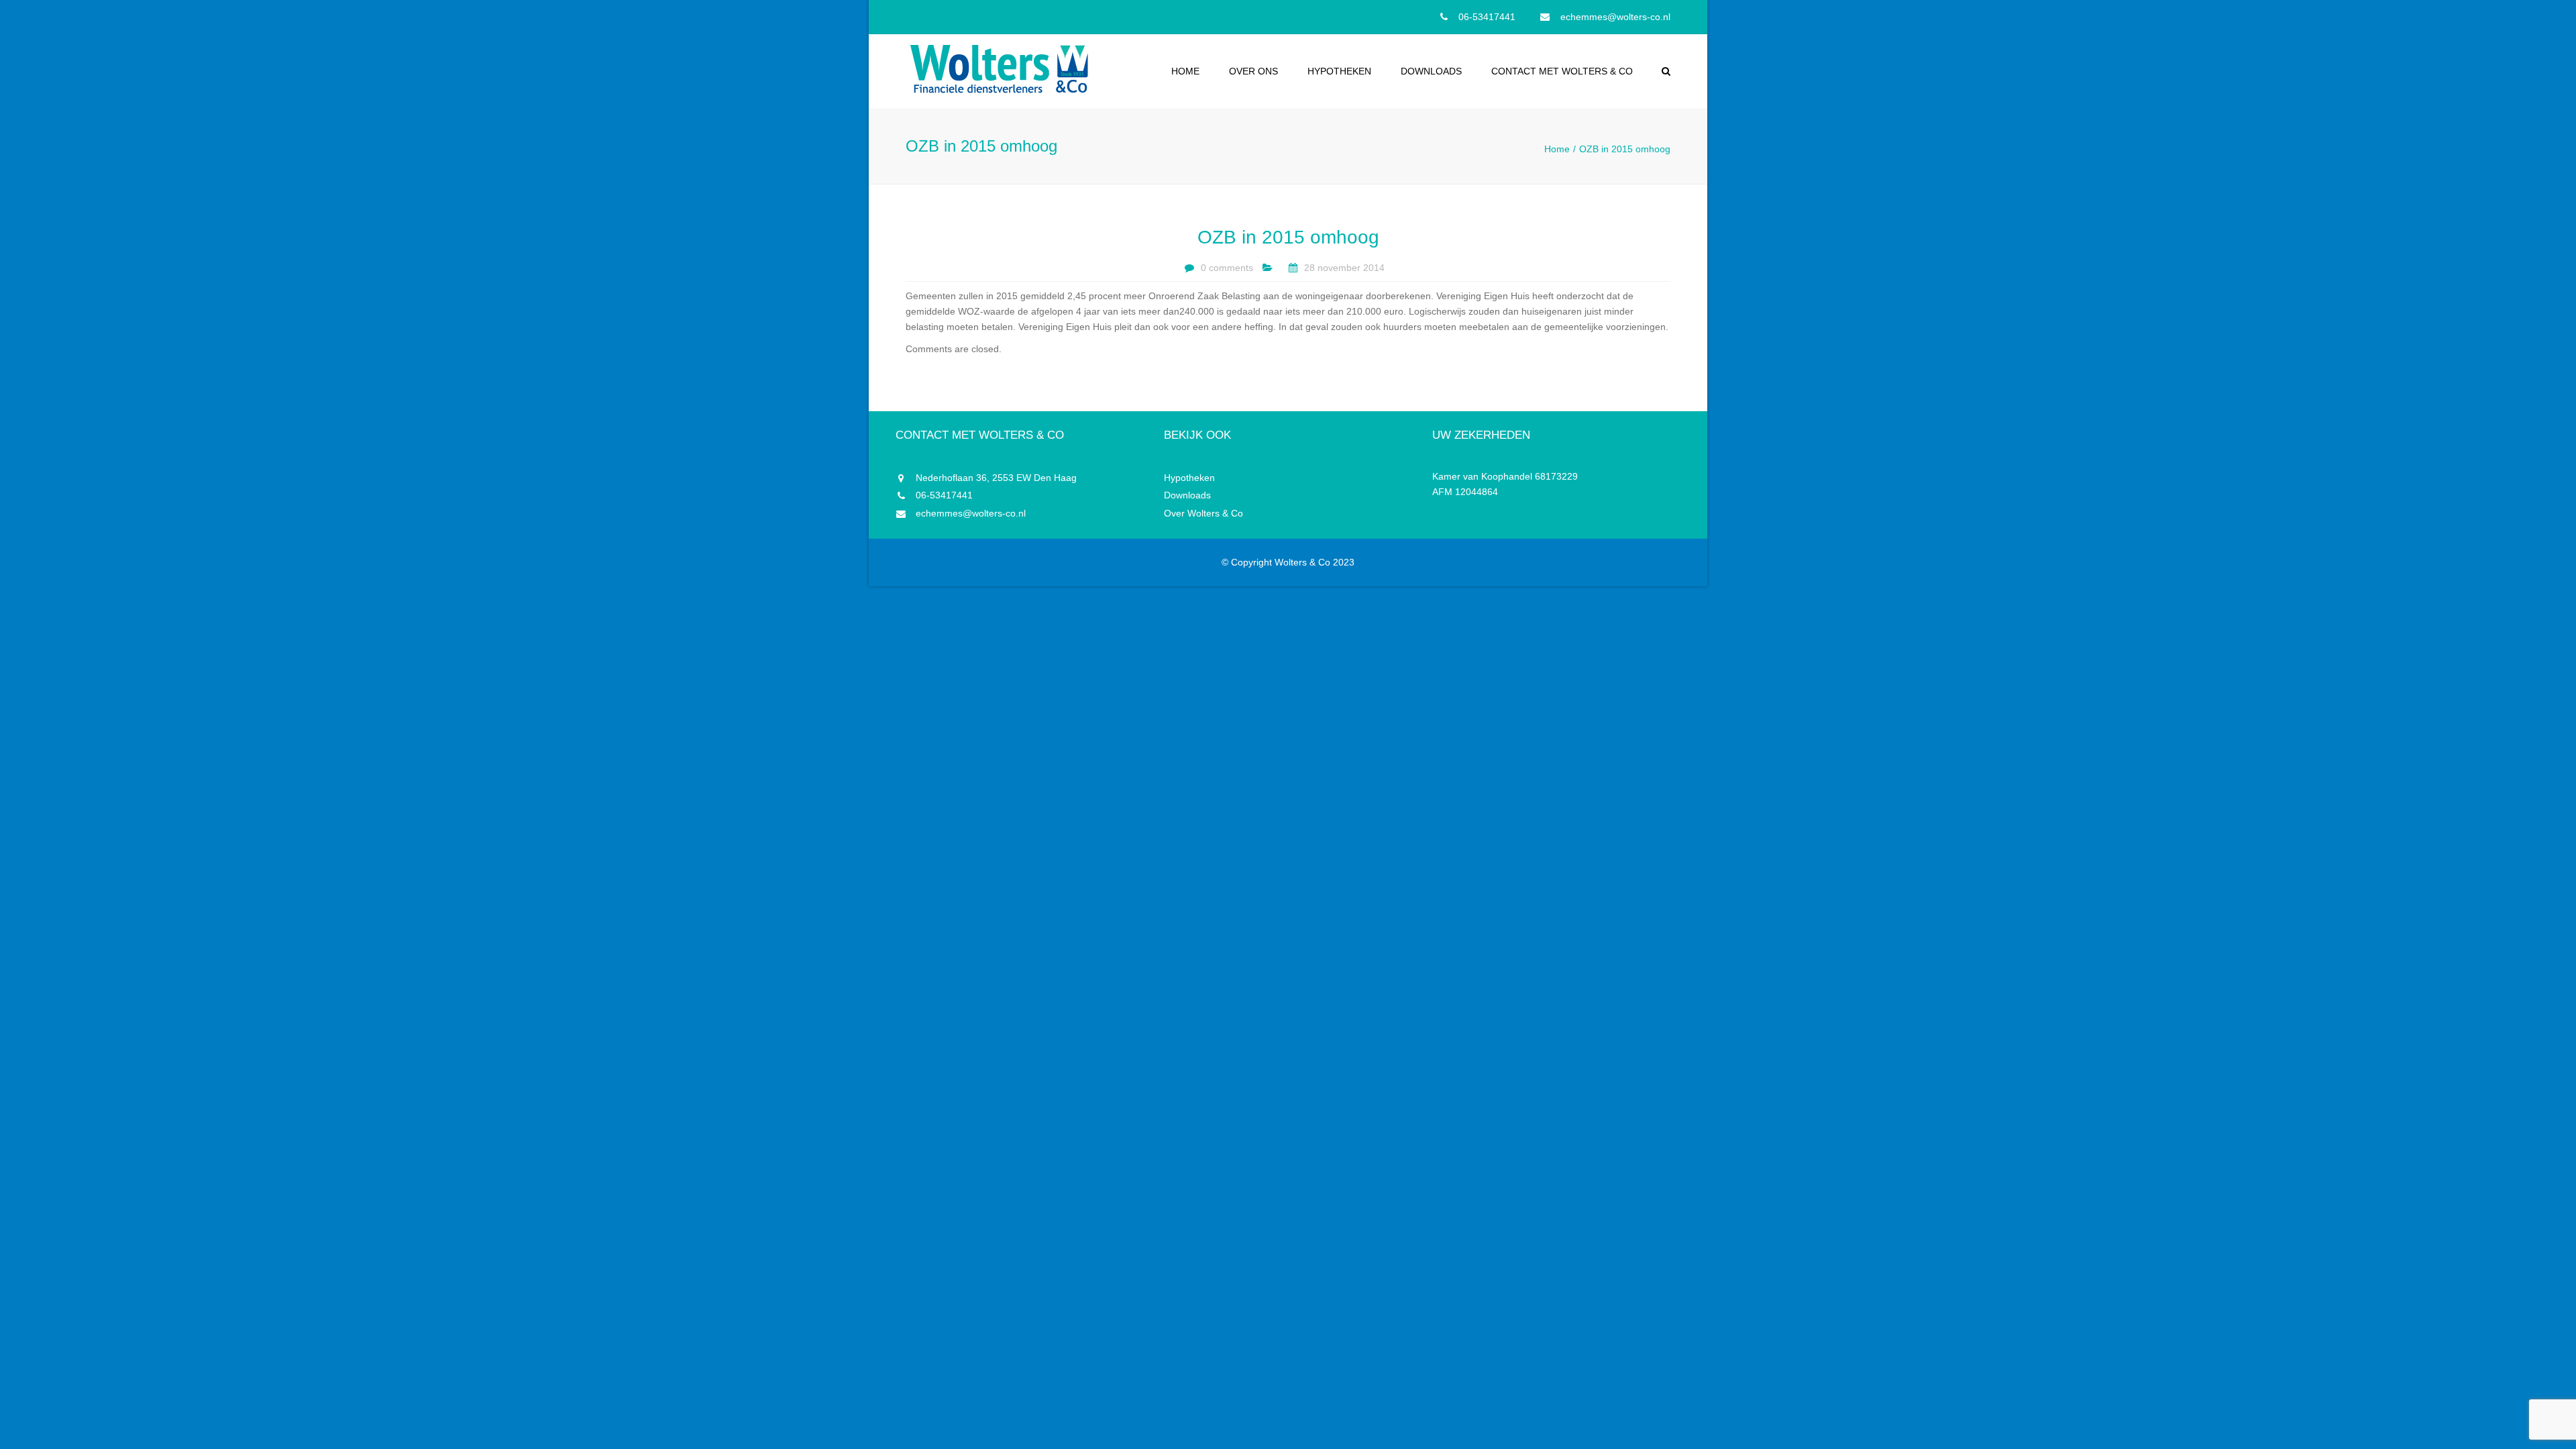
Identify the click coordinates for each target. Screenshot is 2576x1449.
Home (1185, 71)
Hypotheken (1339, 71)
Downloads (1431, 71)
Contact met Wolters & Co (1562, 71)
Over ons (1253, 71)
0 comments (1227, 268)
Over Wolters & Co (1203, 513)
